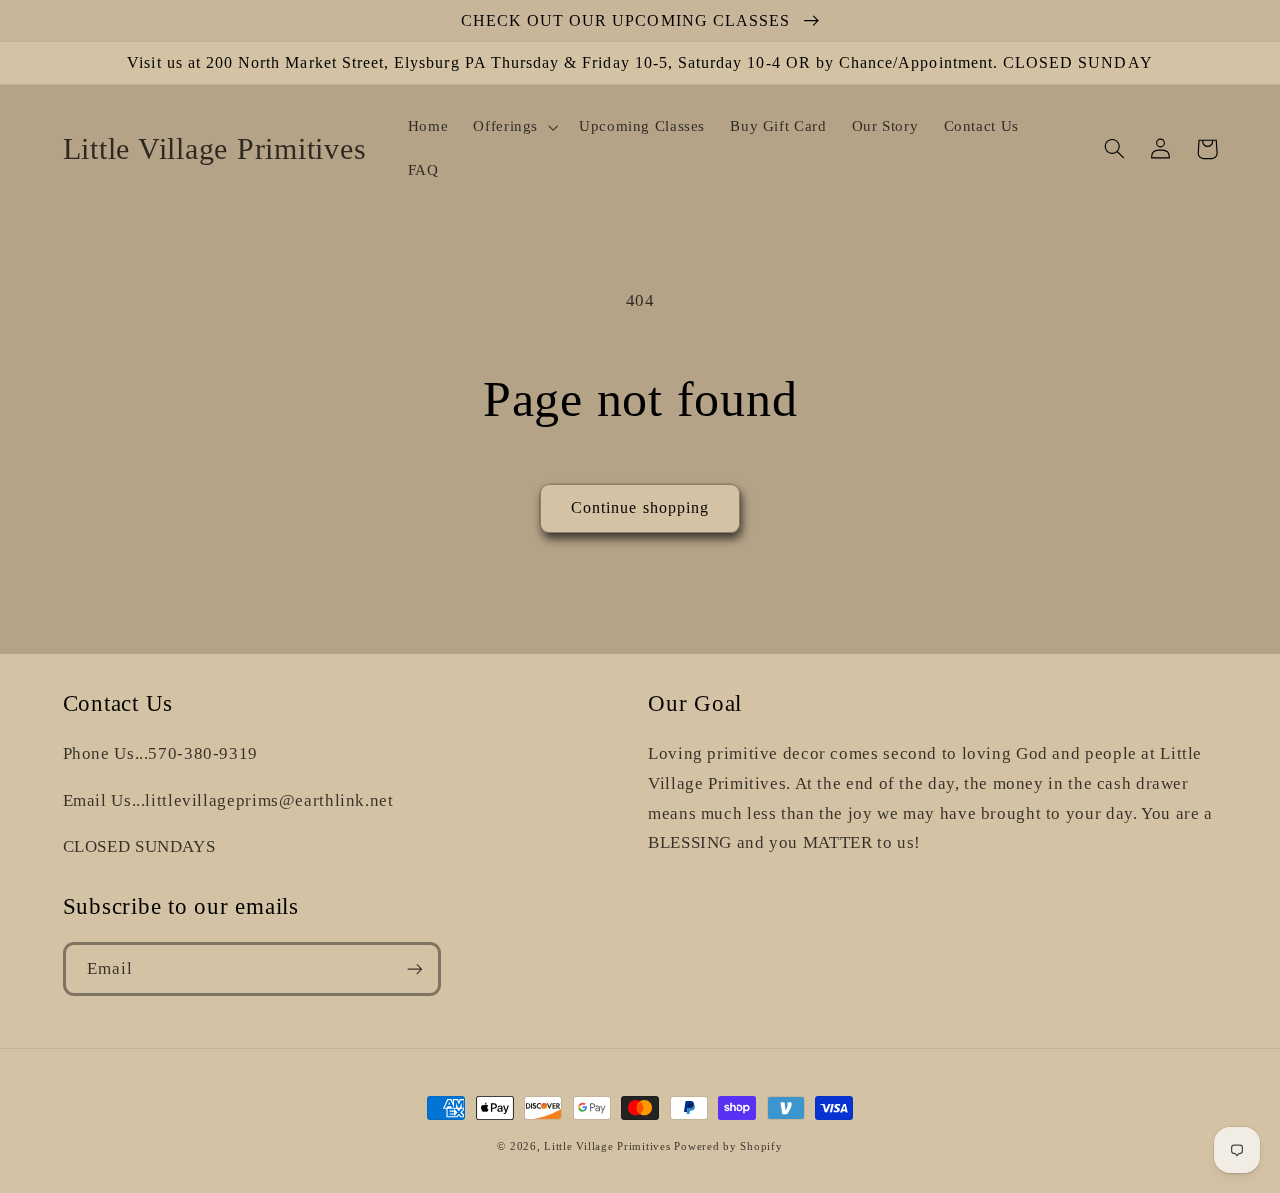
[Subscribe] (414, 968)
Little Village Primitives (607, 1146)
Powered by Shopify (728, 1146)
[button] (514, 127)
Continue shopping (640, 507)
